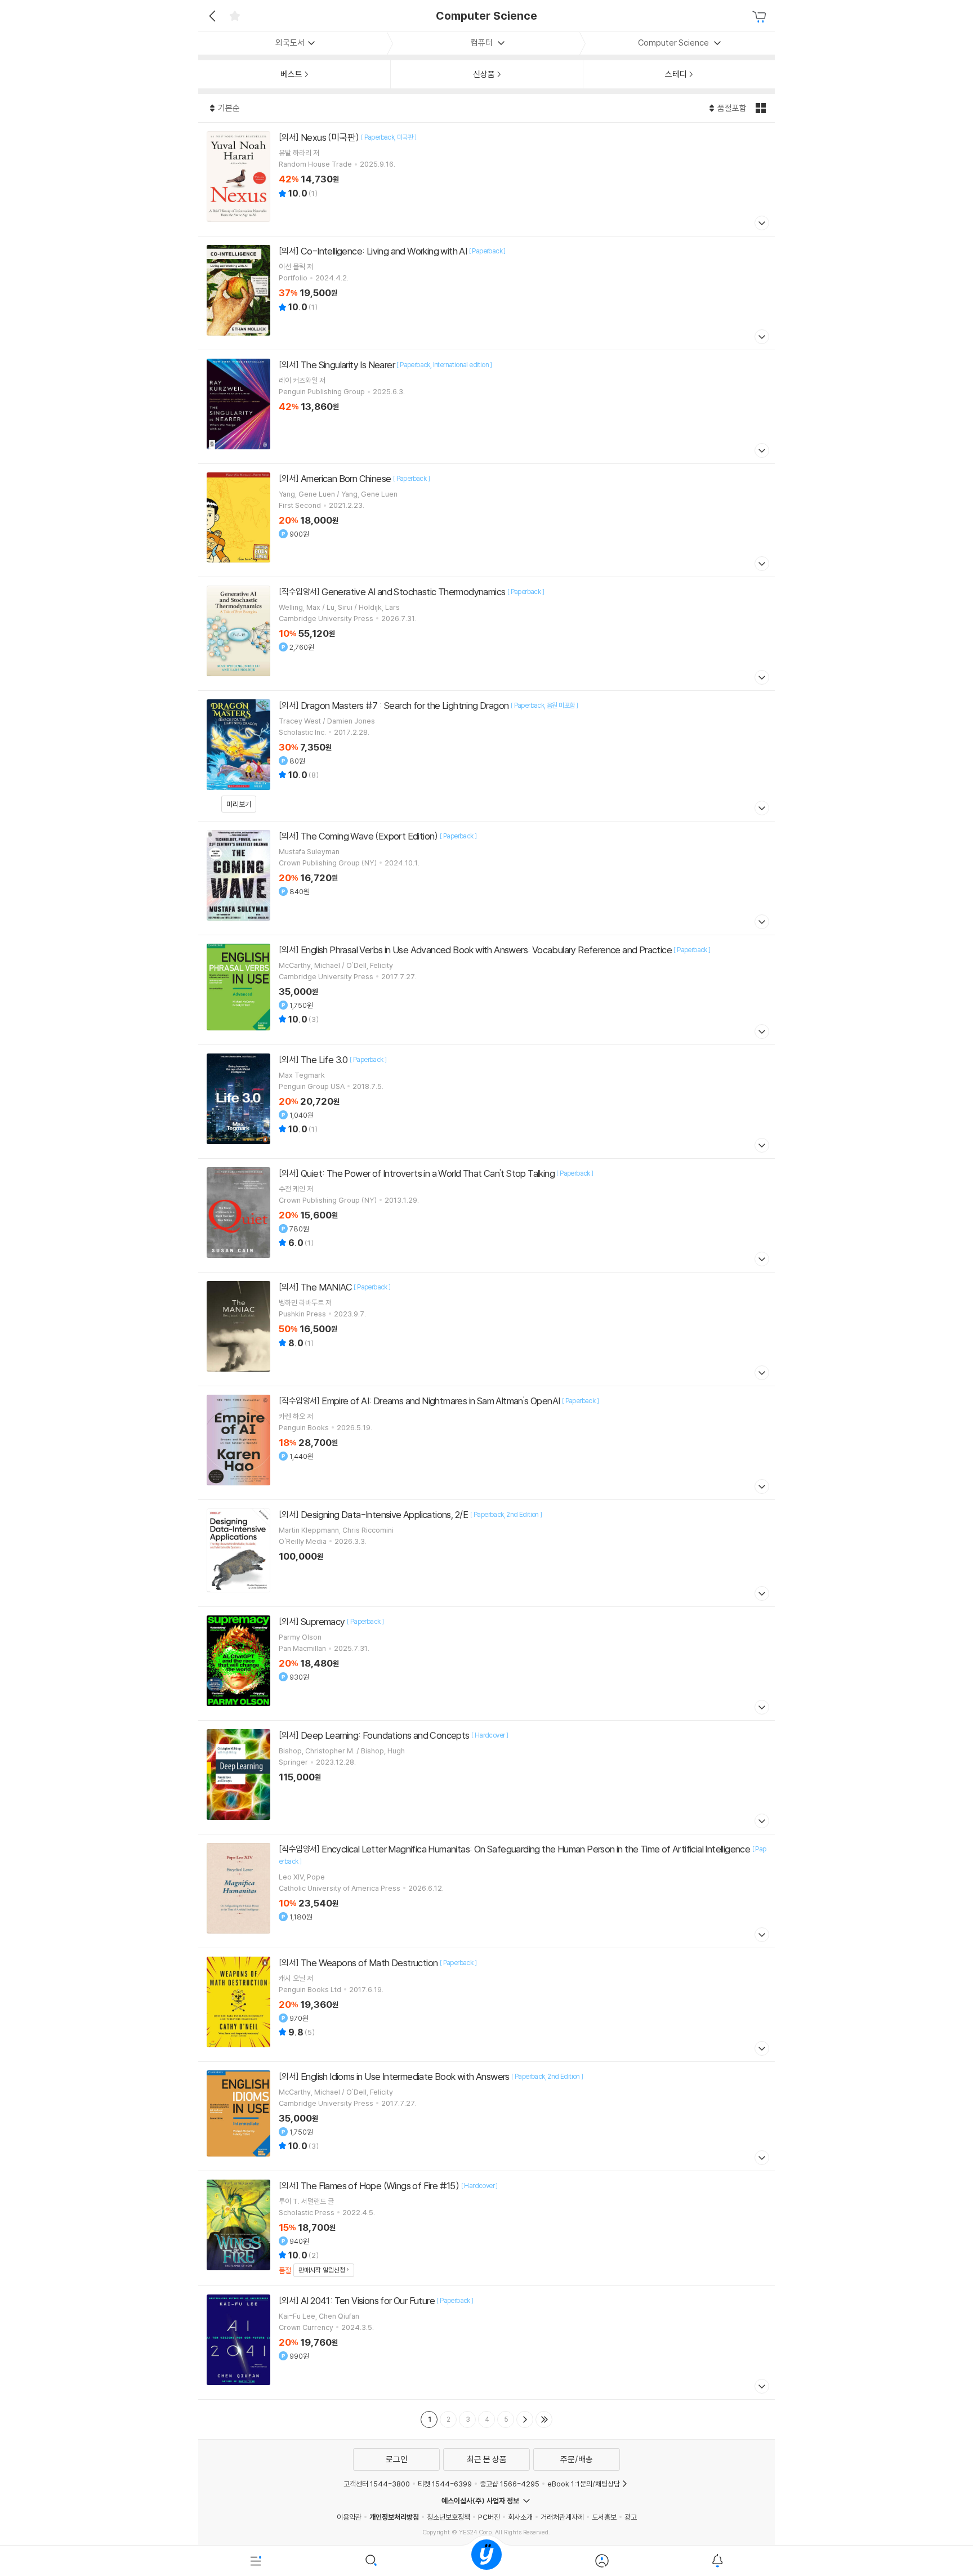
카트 (761, 17)
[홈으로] (486, 2561)
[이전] (211, 16)
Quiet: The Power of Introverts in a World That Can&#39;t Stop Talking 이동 (486, 1215)
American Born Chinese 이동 (486, 520)
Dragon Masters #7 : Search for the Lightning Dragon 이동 (486, 756)
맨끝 (544, 2419)
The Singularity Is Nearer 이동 (486, 407)
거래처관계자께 (562, 2517)
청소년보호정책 (448, 2517)
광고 (631, 2517)
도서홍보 (604, 2517)
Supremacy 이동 (486, 1664)
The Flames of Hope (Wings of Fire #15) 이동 (486, 2228)
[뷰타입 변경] (762, 108)
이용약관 (349, 2517)
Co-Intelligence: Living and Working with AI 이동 (486, 293)
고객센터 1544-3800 (377, 2484)
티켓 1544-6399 (445, 2484)
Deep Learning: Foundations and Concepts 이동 (486, 1777)
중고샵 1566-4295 (510, 2484)
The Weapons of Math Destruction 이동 (486, 2005)
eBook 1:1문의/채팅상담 (584, 2484)
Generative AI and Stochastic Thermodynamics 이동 (486, 634)
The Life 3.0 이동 (486, 1102)
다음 (525, 2419)
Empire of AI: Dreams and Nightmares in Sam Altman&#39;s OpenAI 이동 (486, 1443)
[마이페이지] (602, 2561)
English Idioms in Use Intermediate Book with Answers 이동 (486, 2116)
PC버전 (489, 2517)
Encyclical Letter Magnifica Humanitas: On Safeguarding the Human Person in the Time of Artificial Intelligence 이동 (486, 1891)
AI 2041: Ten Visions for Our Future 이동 (486, 2343)
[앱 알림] (717, 2561)
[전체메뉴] (256, 2561)
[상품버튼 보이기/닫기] (760, 224)
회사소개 (520, 2517)
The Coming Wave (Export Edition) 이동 (486, 878)
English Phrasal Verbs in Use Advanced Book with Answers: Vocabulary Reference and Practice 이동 (486, 990)
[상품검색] (371, 2561)
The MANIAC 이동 (486, 1329)
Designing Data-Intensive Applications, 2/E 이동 (486, 1553)
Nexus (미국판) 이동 (486, 179)
